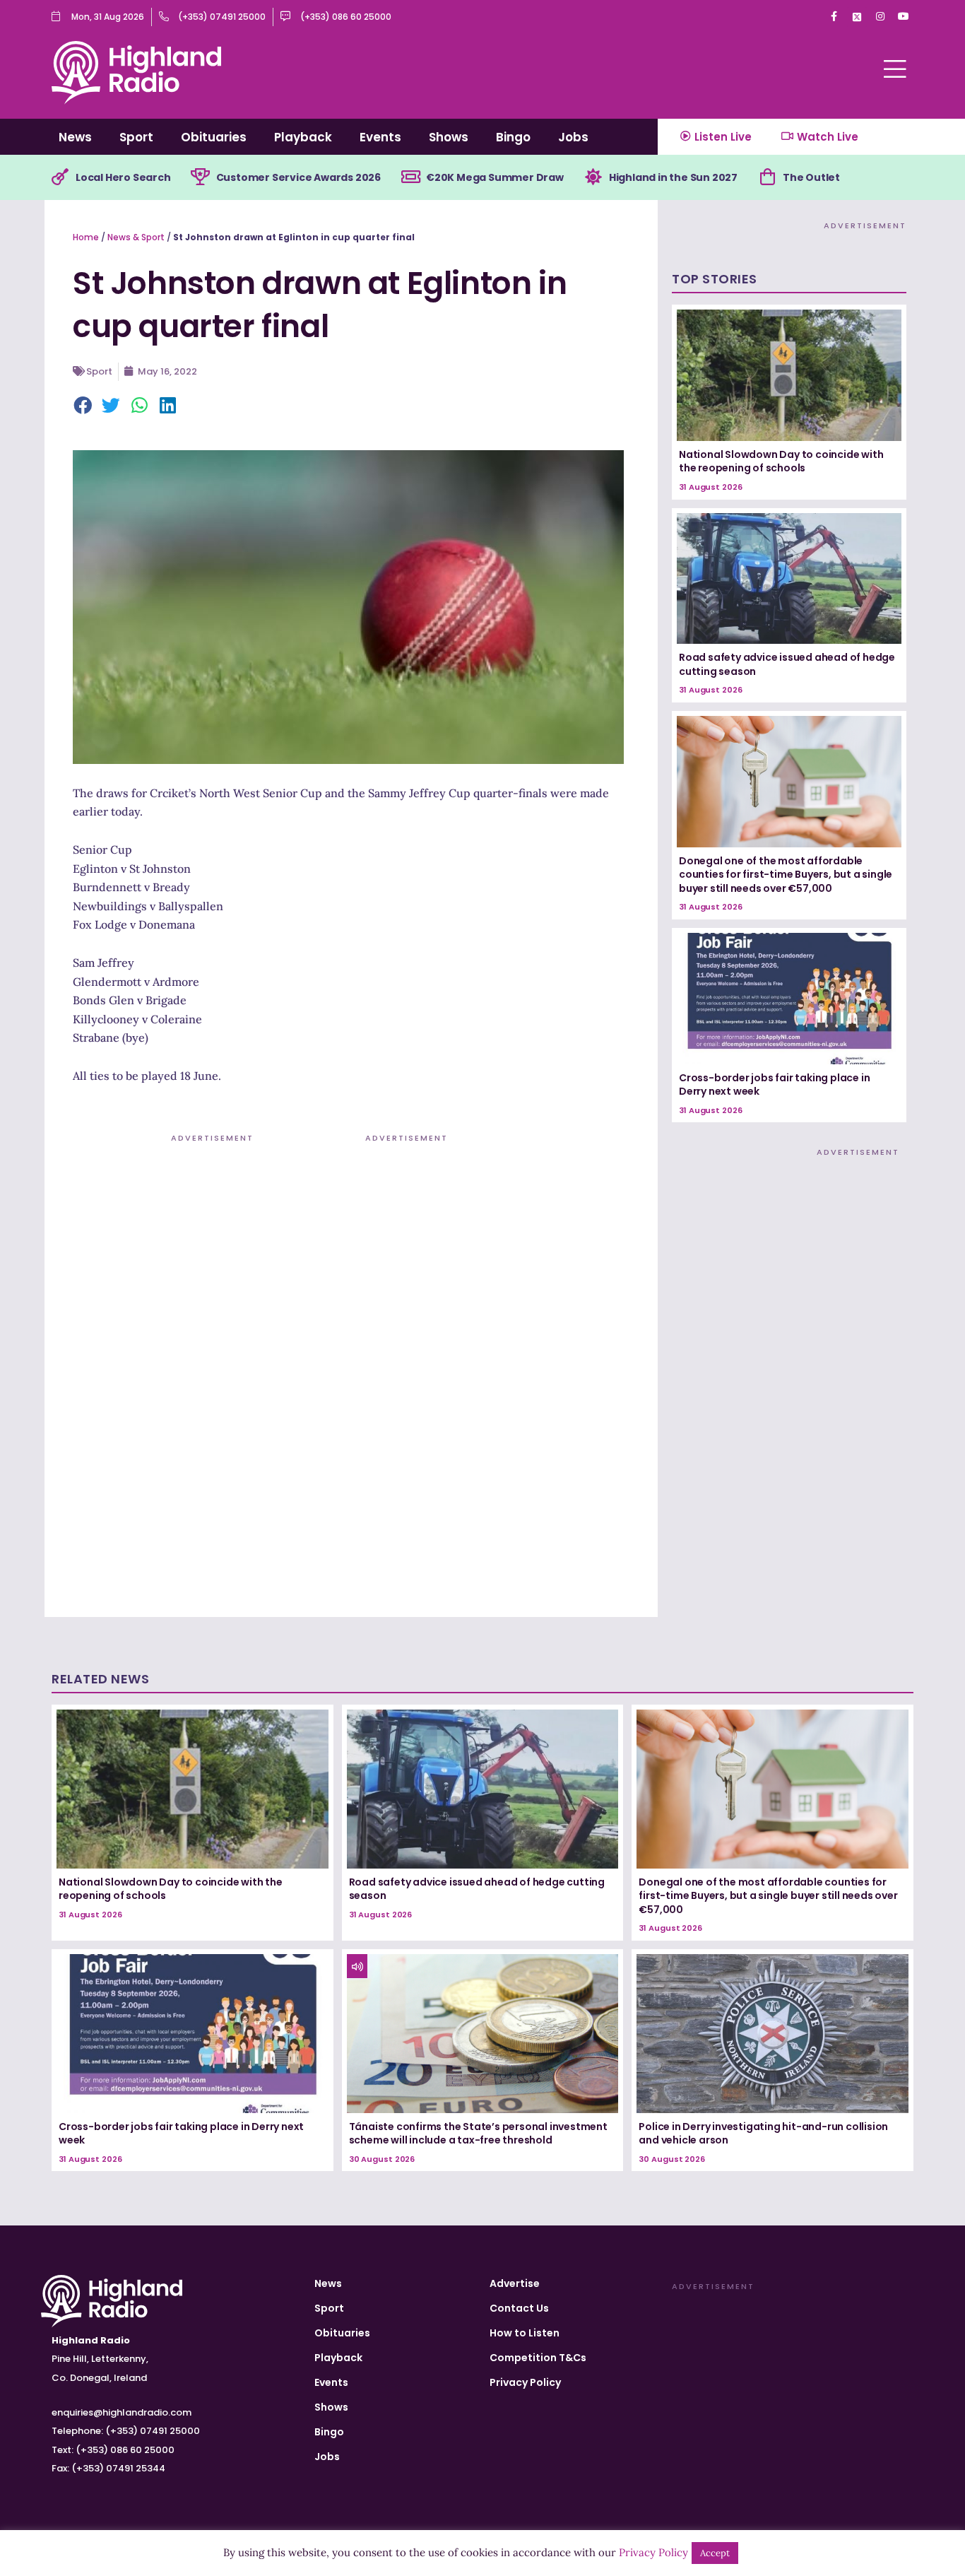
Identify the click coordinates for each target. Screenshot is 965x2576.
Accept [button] (715, 2553)
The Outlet (811, 177)
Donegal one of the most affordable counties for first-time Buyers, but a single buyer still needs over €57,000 (786, 875)
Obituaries (214, 137)
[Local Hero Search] (60, 177)
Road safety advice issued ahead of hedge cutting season (787, 664)
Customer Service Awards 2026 (298, 177)
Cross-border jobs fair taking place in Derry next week (774, 1085)
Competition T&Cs (538, 2358)
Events (380, 137)
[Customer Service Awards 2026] (201, 177)
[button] (83, 406)
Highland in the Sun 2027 (673, 177)
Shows (449, 137)
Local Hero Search (123, 177)
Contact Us (519, 2308)
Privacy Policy (525, 2382)
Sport (136, 137)
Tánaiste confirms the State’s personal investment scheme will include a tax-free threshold (478, 2134)
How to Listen (525, 2333)
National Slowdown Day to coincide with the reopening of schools (781, 461)
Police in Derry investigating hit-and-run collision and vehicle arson (763, 2134)
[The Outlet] (767, 177)
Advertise (515, 2283)
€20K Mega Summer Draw (495, 177)
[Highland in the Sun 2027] (593, 177)
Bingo (513, 137)
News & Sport (136, 237)
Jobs (573, 137)
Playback (303, 137)
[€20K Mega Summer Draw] (410, 177)
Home (86, 237)
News (75, 137)
